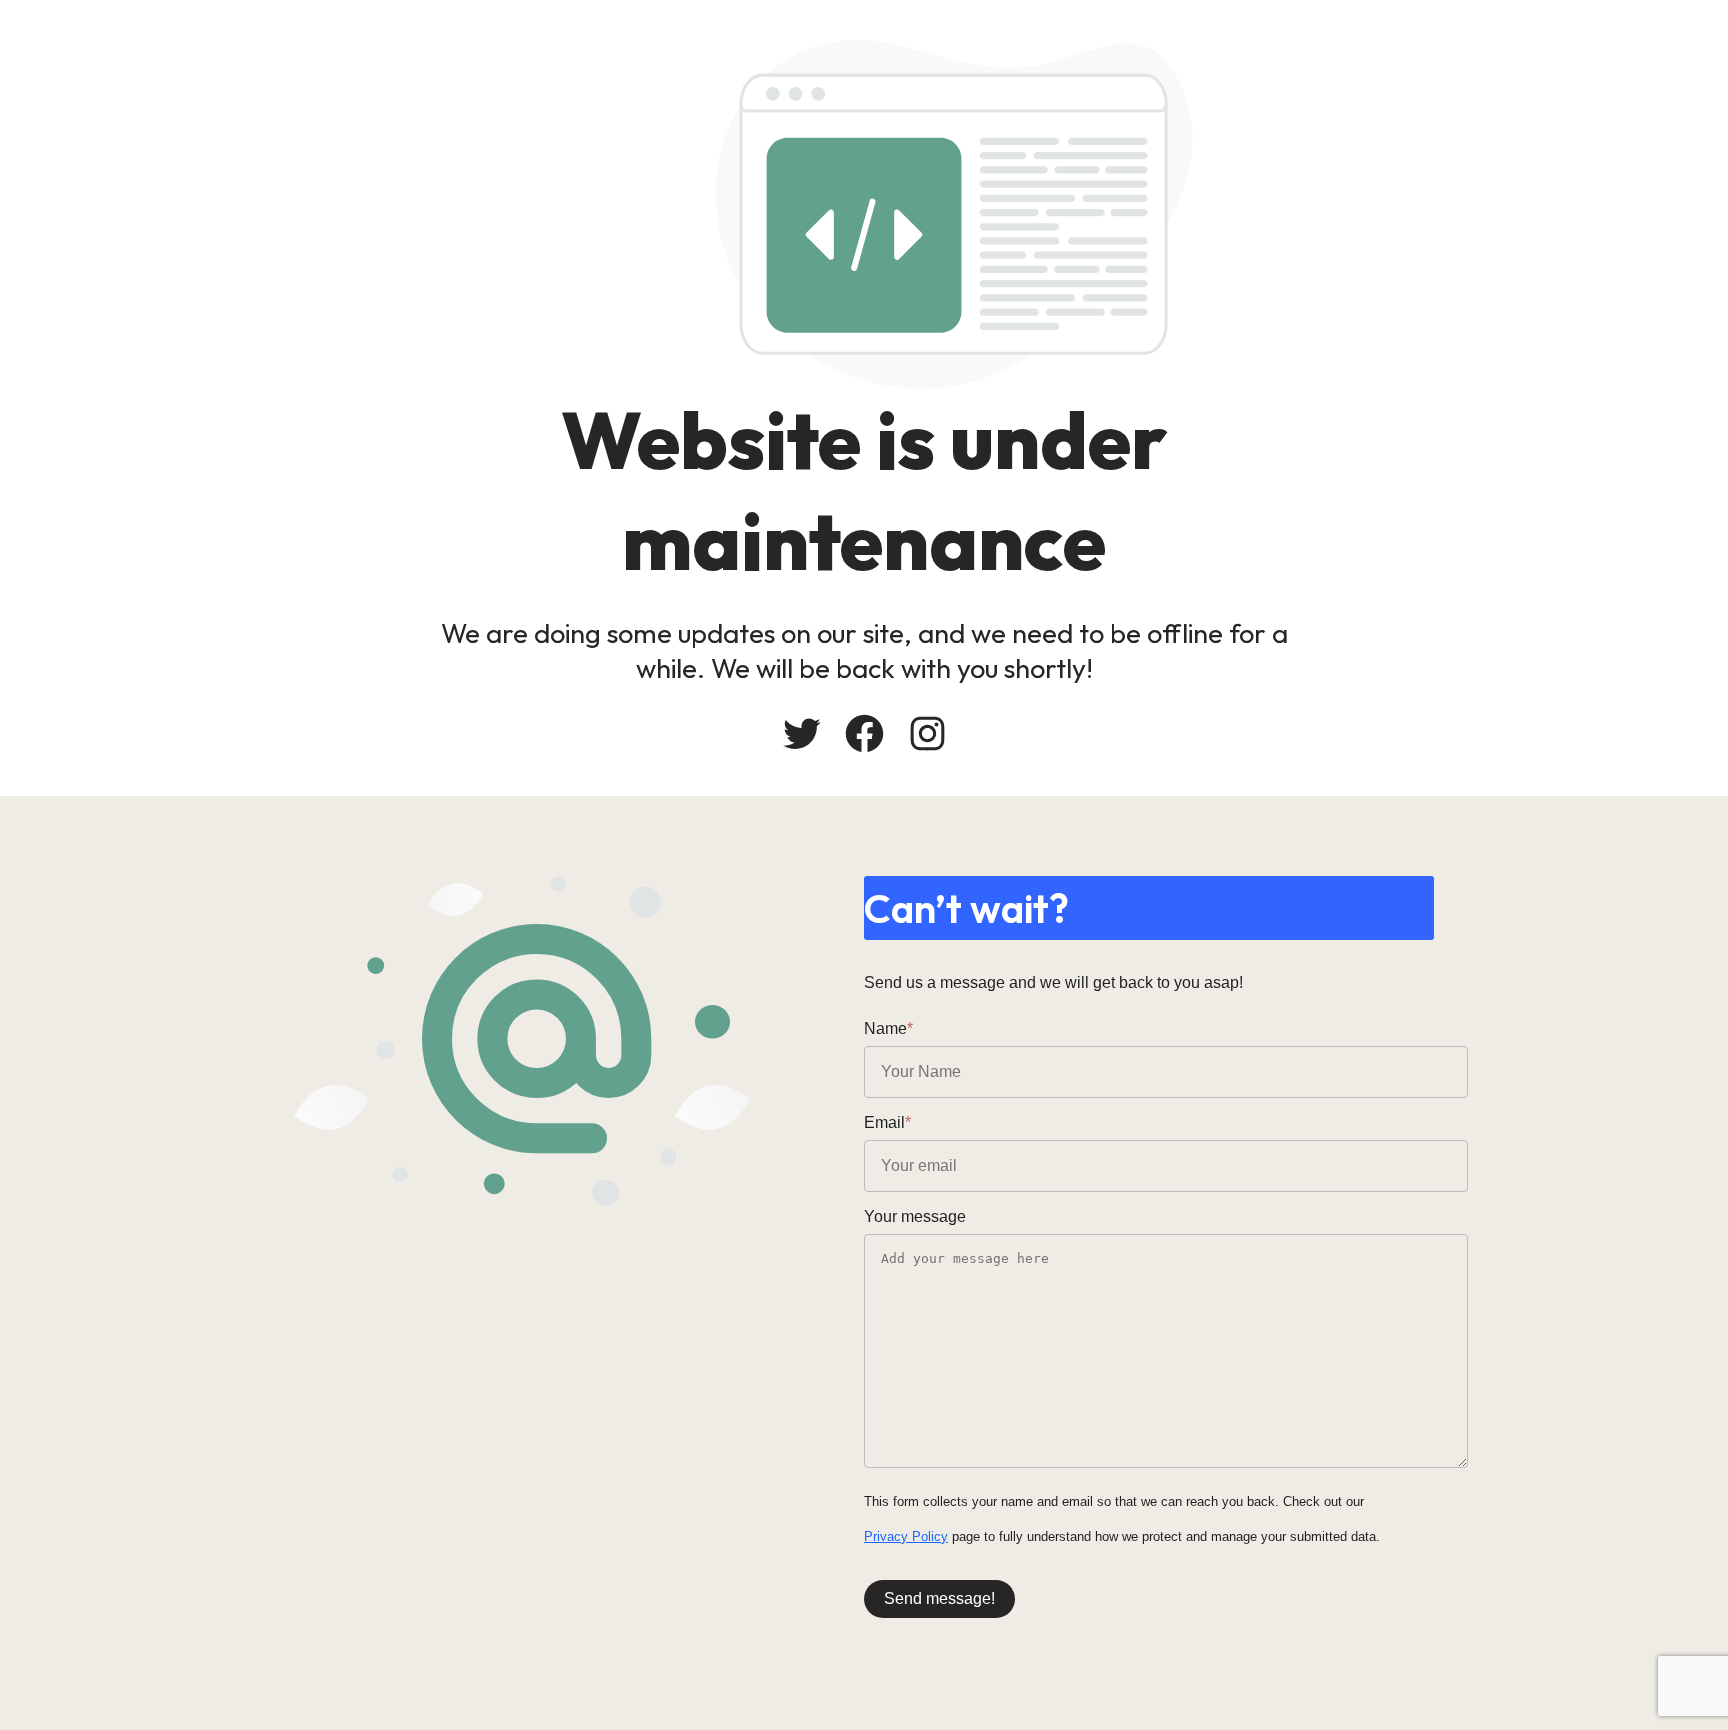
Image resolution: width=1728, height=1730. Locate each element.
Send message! (939, 1598)
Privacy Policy (906, 1536)
